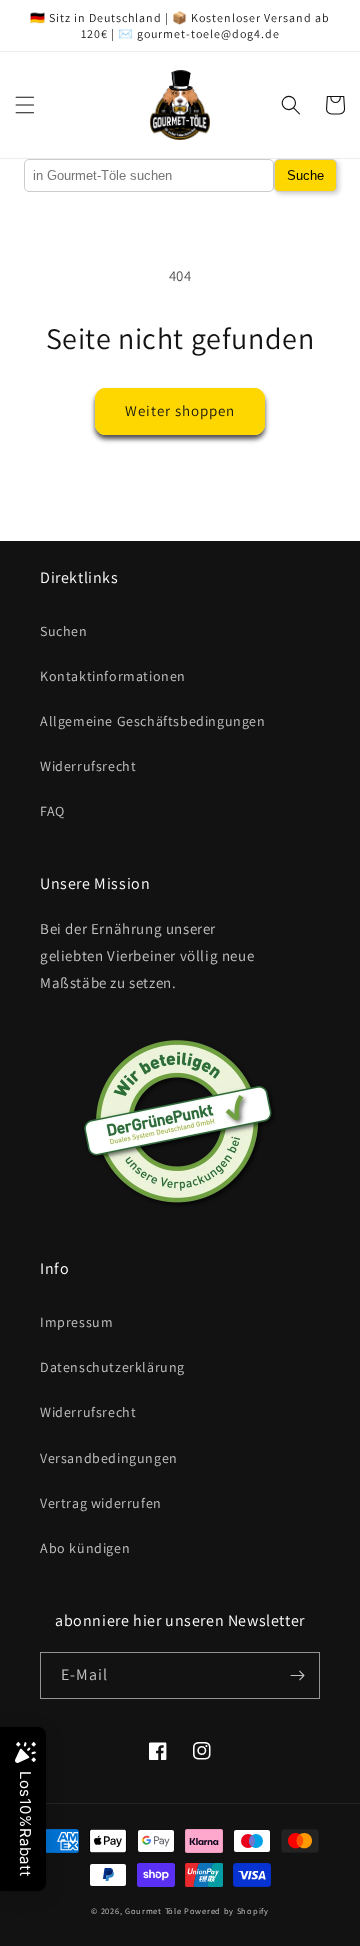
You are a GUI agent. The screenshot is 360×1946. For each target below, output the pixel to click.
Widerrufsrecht (88, 766)
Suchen (64, 631)
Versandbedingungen (109, 1458)
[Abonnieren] (297, 1675)
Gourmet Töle (153, 1910)
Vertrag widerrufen (101, 1503)
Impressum (76, 1322)
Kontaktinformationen (113, 676)
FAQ (52, 811)
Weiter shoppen (180, 410)
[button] (25, 105)
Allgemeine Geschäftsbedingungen (153, 721)
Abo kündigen (85, 1548)
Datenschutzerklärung (112, 1367)
